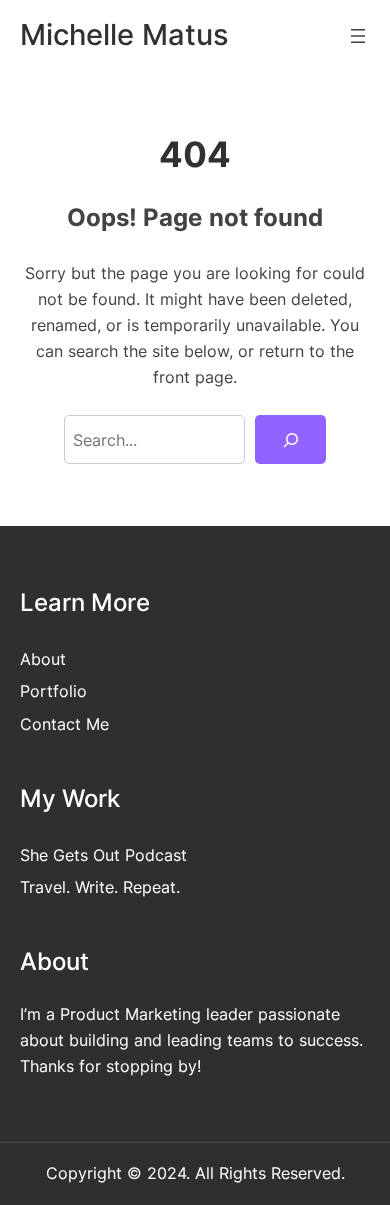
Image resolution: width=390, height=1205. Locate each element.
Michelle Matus (124, 34)
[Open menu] (358, 36)
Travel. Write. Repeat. (100, 887)
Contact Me (64, 724)
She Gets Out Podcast (103, 855)
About (43, 659)
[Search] (290, 440)
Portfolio (53, 691)
